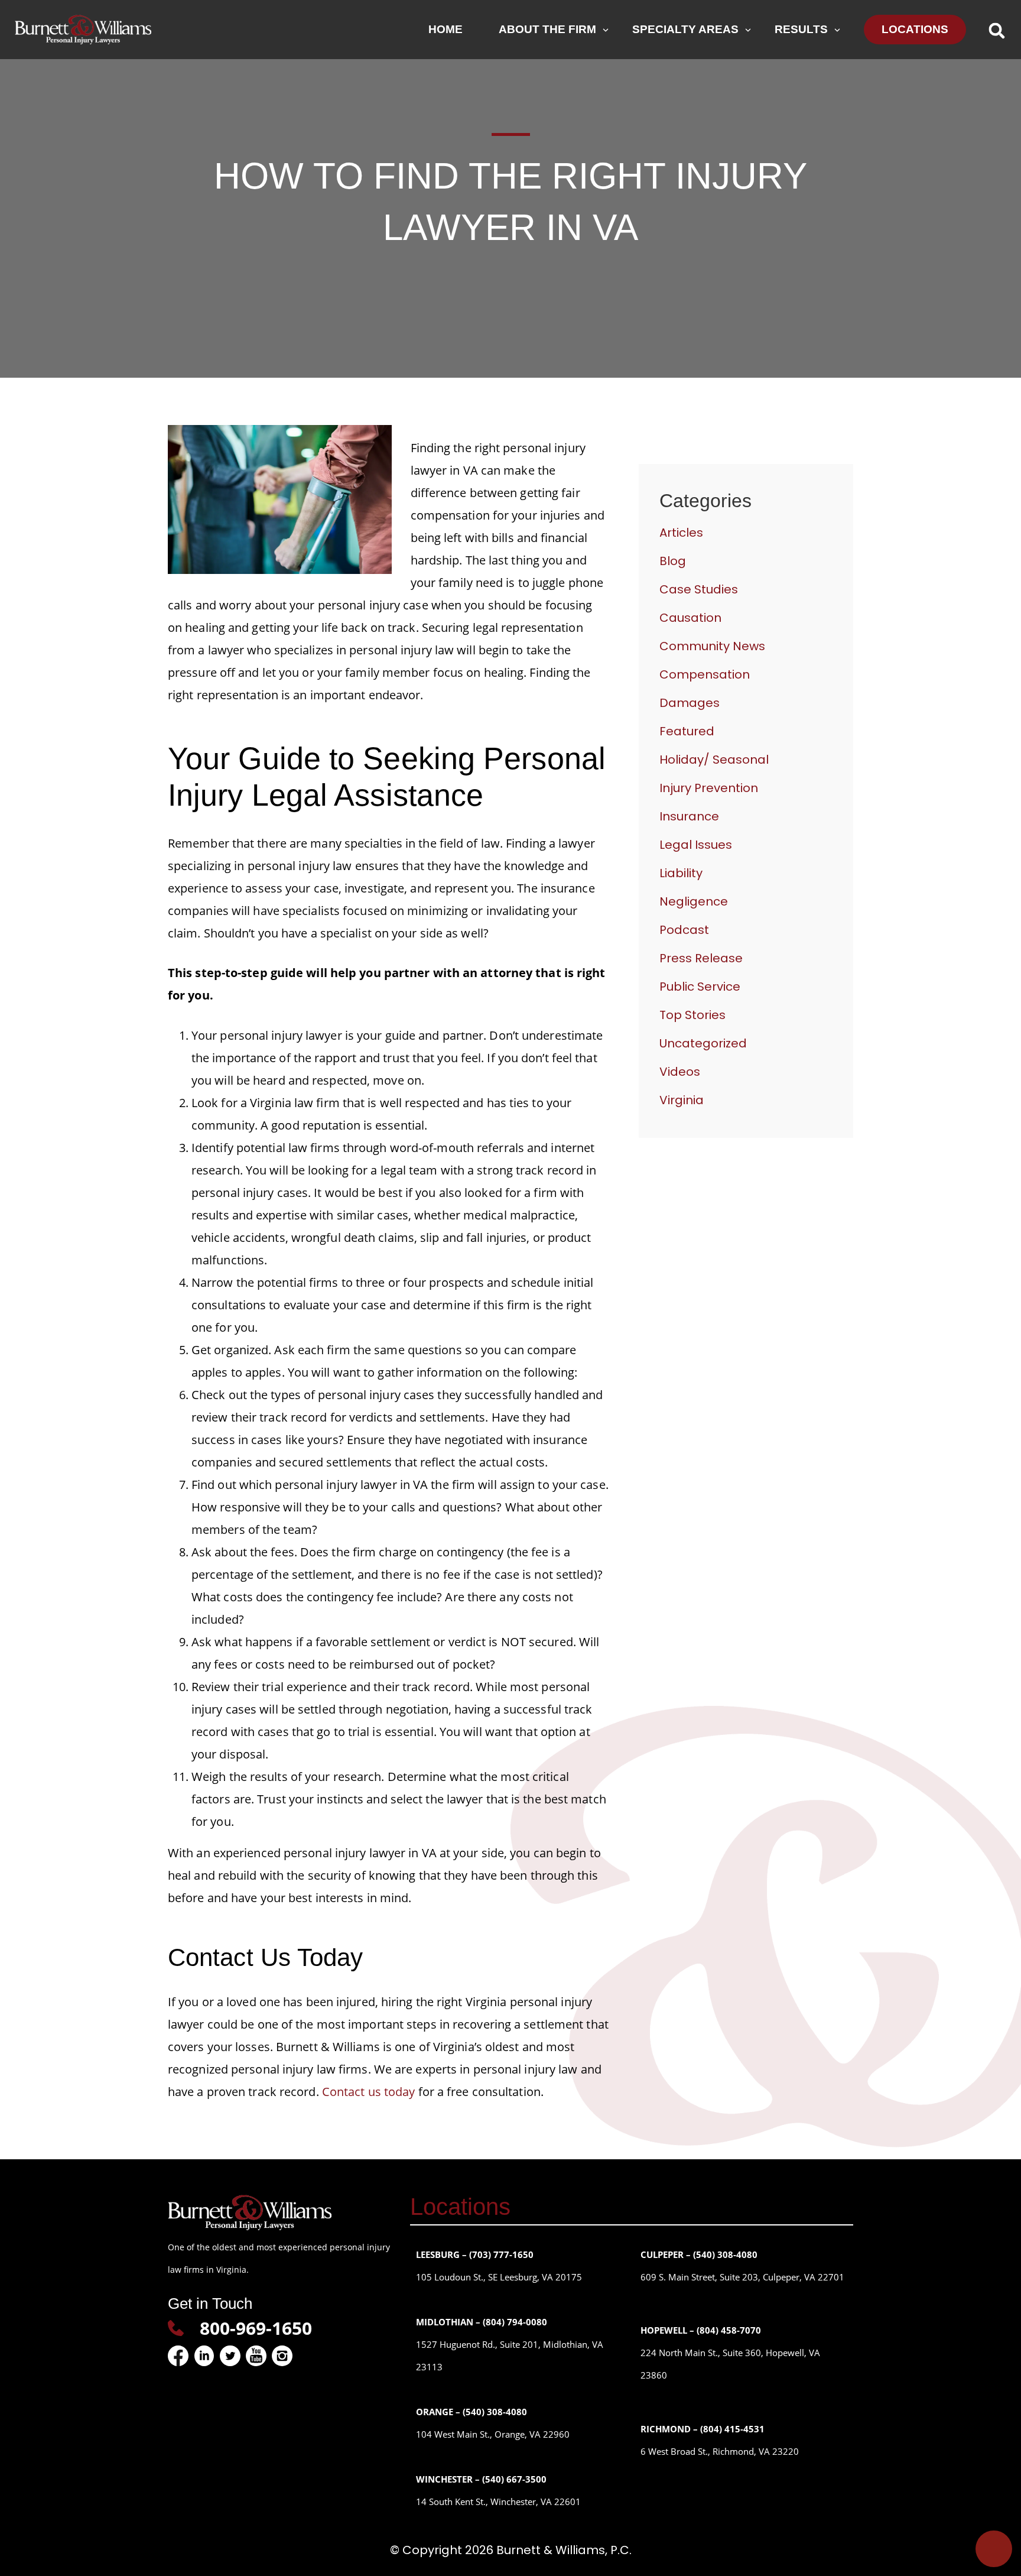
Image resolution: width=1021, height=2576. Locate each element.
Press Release (701, 958)
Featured (687, 731)
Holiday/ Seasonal (714, 760)
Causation (690, 618)
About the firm (547, 29)
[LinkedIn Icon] (204, 2356)
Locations (915, 29)
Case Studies (699, 589)
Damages (690, 703)
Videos (680, 1072)
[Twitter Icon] (230, 2356)
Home (446, 29)
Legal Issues (696, 845)
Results (801, 29)
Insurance (689, 816)
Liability (681, 873)
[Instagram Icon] (282, 2356)
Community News (712, 646)
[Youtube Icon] (256, 2356)
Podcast (684, 930)
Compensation (705, 674)
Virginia (682, 1100)
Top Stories (692, 1015)
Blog (673, 561)
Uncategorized (703, 1043)
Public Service (700, 987)
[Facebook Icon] (178, 2356)
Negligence (694, 901)
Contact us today (369, 2092)
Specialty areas (685, 29)
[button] (996, 30)
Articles (681, 533)
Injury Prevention (709, 788)
